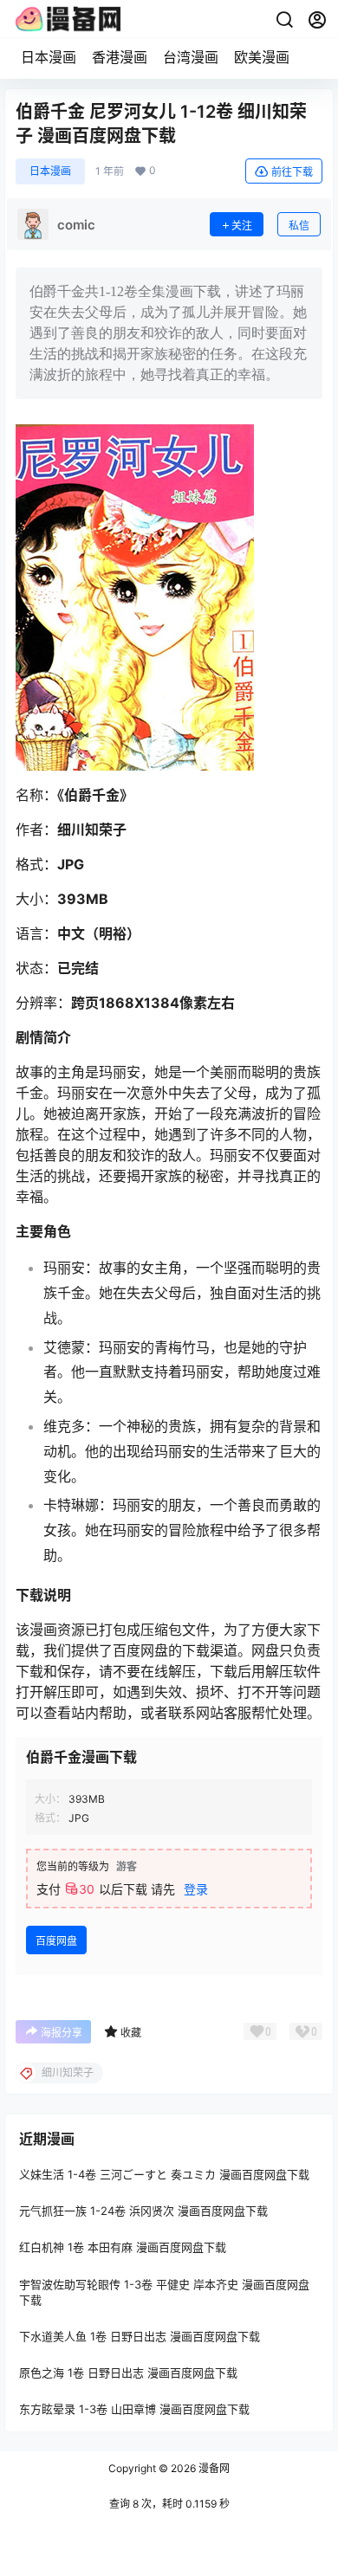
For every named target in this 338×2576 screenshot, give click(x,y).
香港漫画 (120, 57)
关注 (242, 226)
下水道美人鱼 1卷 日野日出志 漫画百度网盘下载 (140, 2335)
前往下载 (292, 172)
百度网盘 (56, 1941)
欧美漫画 (262, 57)
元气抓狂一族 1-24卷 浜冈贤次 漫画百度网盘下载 (143, 2211)
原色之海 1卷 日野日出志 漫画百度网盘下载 (128, 2373)
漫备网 (213, 2468)
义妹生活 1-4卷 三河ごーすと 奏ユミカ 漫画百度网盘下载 (164, 2174)
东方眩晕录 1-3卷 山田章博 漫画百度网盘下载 (134, 2409)
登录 (196, 1889)
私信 (299, 226)
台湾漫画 (191, 57)
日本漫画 (49, 57)
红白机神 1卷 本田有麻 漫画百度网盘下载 (123, 2247)
